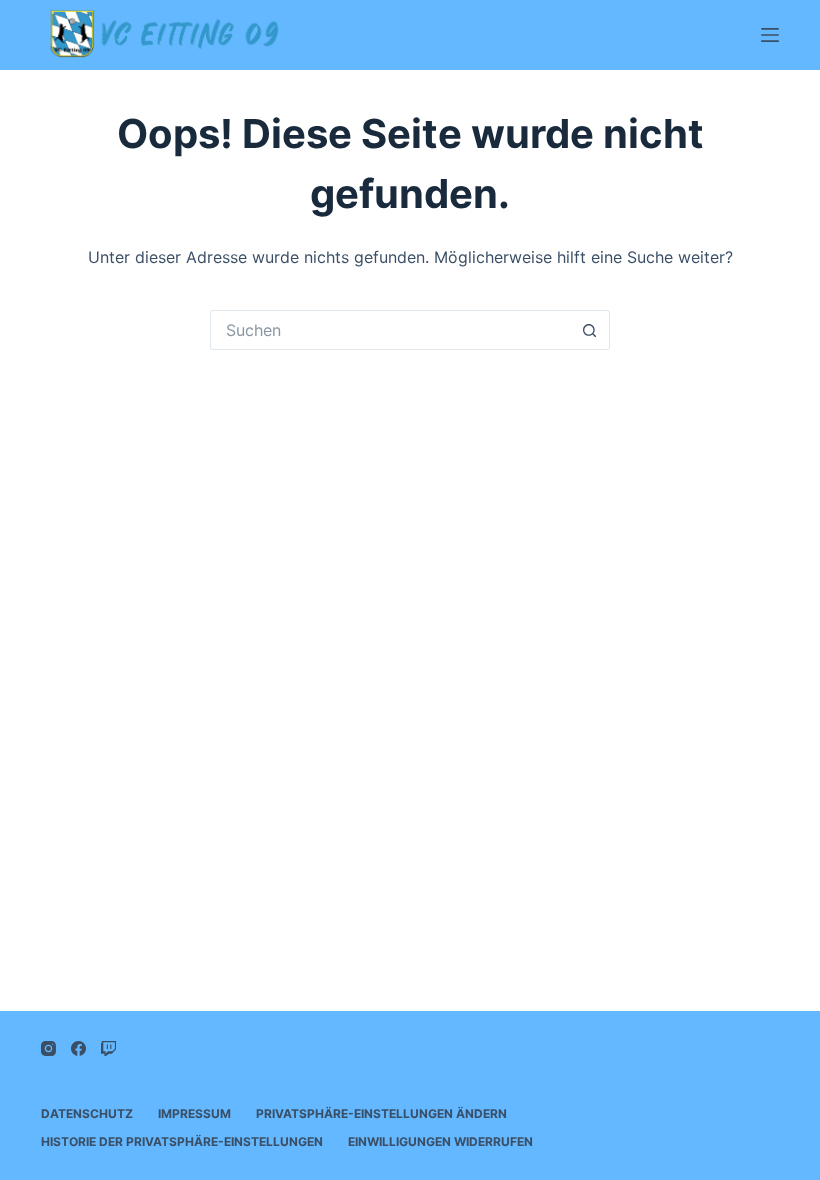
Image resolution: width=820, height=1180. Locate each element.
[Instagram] (48, 1048)
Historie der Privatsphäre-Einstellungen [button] (182, 1141)
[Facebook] (78, 1048)
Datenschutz (87, 1113)
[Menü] (770, 35)
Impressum (194, 1113)
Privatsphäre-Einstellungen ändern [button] (381, 1113)
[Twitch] (108, 1048)
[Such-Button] (590, 330)
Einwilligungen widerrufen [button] (440, 1141)
